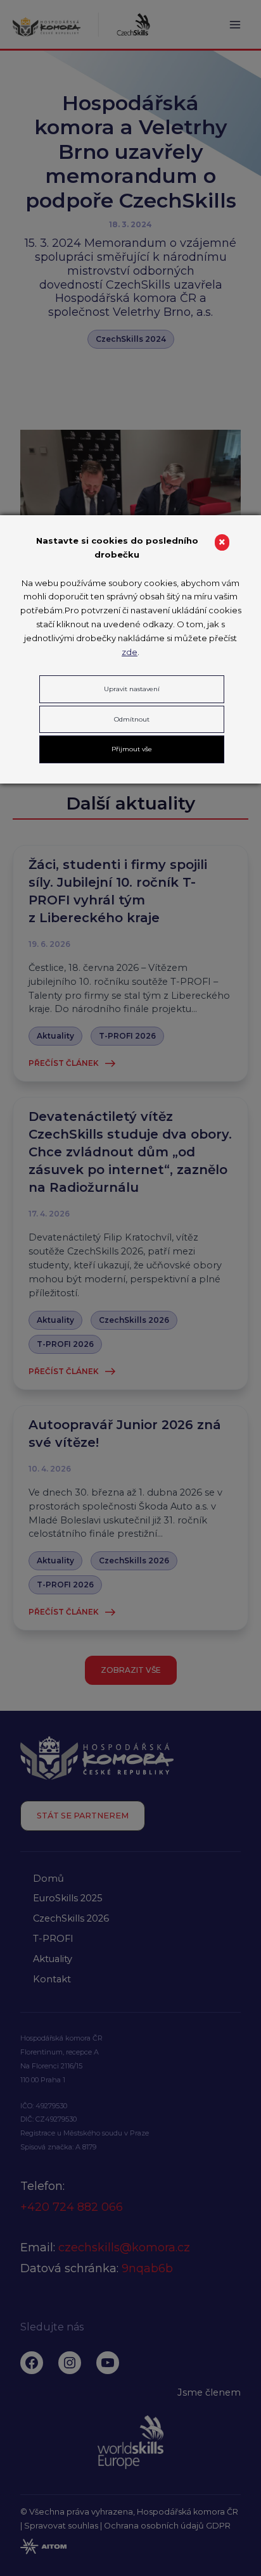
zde (130, 652)
